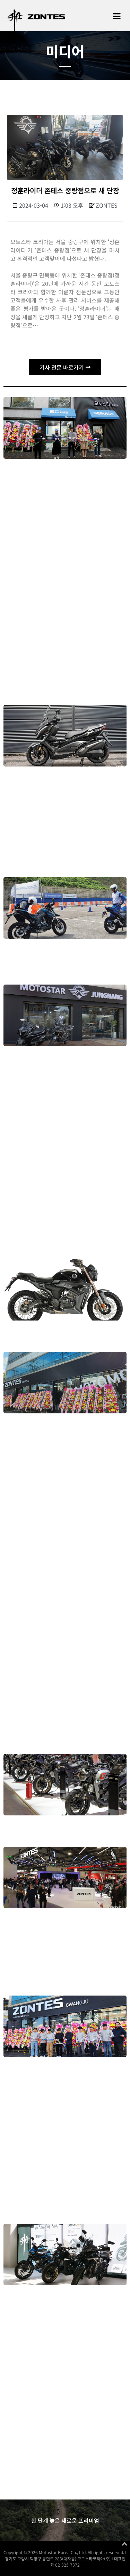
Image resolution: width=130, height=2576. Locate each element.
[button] (117, 16)
